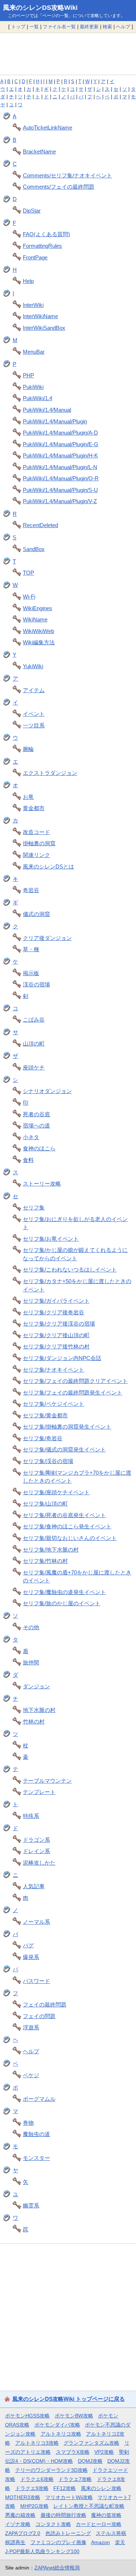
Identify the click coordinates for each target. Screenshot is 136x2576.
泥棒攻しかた (39, 1863)
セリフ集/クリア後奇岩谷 (53, 1312)
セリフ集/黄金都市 (45, 1415)
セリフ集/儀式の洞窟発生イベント (64, 1449)
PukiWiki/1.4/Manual (47, 410)
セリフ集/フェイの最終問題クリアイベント (75, 1381)
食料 (28, 1160)
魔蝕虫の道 (36, 2134)
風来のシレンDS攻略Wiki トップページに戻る (69, 2399)
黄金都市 (34, 808)
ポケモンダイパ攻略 (57, 2425)
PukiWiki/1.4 (38, 398)
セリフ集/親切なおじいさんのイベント (70, 1538)
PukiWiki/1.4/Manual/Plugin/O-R (61, 478)
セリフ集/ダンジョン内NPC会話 (62, 1358)
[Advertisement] (68, 54)
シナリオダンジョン (47, 1091)
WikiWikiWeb (38, 631)
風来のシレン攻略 (101, 2488)
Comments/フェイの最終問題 (59, 187)
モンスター (36, 2158)
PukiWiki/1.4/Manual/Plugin (55, 421)
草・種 (31, 949)
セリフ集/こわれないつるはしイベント (70, 1269)
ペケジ (31, 2075)
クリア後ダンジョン (47, 938)
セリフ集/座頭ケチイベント (56, 1492)
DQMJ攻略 (90, 2461)
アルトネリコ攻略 (61, 2434)
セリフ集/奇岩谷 (43, 1438)
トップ (18, 27)
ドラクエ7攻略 (75, 2479)
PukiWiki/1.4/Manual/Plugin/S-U (60, 490)
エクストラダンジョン (50, 773)
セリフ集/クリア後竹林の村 (56, 1346)
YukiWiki (33, 666)
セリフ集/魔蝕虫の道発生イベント (64, 1592)
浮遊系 (31, 2027)
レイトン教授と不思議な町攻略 (89, 2506)
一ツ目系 (34, 725)
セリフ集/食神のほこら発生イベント (67, 1526)
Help (28, 281)
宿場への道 (36, 1125)
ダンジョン (36, 1686)
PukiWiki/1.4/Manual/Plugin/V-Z (60, 501)
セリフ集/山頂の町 (45, 1503)
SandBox (34, 549)
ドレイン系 (36, 1851)
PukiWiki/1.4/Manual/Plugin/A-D (60, 433)
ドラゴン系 (36, 1840)
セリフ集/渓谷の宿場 (48, 1461)
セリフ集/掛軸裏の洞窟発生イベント (67, 1427)
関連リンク (36, 855)
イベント (34, 714)
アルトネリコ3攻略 (37, 2443)
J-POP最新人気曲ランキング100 (42, 2551)
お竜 (28, 797)
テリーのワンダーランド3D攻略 (51, 2470)
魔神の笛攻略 (106, 2515)
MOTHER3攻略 (23, 2497)
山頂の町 (34, 1043)
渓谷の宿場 (36, 984)
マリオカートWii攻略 (69, 2497)
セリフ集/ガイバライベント (56, 1301)
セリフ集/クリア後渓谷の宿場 (59, 1324)
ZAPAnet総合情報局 (57, 2568)
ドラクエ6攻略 (37, 2479)
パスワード (36, 1981)
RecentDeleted (40, 525)
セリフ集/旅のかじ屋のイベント (62, 1603)
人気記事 (34, 1886)
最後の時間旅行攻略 (63, 2515)
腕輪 (28, 749)
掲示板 (31, 973)
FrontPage (35, 257)
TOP (28, 573)
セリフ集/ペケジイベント (53, 1404)
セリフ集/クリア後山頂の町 (56, 1335)
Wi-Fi (29, 597)
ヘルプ (123, 27)
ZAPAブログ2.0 (23, 2533)
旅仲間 (31, 1662)
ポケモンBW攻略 (74, 2416)
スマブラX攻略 (73, 2452)
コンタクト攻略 (53, 2524)
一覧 (34, 27)
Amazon (100, 2542)
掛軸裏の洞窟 (39, 843)
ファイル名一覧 (59, 27)
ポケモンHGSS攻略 (27, 2416)
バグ (28, 1945)
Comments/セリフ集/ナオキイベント (67, 175)
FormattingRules (42, 246)
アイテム (34, 690)
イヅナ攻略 (18, 2524)
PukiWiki (33, 387)
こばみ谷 (34, 1020)
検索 (107, 27)
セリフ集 (34, 1207)
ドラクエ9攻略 (32, 2488)
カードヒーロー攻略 (99, 2524)
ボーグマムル (39, 2099)
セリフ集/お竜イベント (51, 1239)
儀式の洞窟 (36, 914)
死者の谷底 (36, 1114)
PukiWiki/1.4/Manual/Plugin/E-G (61, 444)
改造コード (36, 832)
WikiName (35, 619)
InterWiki (33, 305)
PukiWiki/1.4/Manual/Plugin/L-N (60, 467)
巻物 (28, 2123)
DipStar (32, 211)
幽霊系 (31, 2205)
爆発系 (31, 1957)
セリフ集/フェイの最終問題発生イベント (73, 1392)
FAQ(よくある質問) (46, 234)
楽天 (120, 2542)
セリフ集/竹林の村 (45, 1561)
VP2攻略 (104, 2452)
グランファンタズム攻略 (91, 2443)
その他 (31, 1627)
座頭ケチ (34, 1067)
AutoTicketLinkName (48, 128)
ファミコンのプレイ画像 (58, 2542)
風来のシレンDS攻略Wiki (40, 8)
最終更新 (89, 27)
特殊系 (31, 1816)
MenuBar (34, 352)
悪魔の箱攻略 (20, 2515)
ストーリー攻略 (42, 1184)
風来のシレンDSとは (48, 866)
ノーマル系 (36, 1922)
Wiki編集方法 (39, 642)
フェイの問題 (39, 2016)
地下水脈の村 (39, 1710)
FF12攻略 (65, 2488)
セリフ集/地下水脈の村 (51, 1550)
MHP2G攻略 (34, 2506)
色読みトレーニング (68, 2533)
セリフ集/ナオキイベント (53, 1370)
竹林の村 (34, 1722)
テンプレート (39, 1792)
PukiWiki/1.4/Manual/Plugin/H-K (60, 455)
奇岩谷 (31, 890)
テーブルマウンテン (47, 1781)
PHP (28, 375)
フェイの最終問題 (45, 2004)
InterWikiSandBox (44, 328)
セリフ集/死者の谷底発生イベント (64, 1515)
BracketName (39, 151)
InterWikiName (40, 316)
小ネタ (31, 1137)
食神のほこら (39, 1148)
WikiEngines (38, 608)
